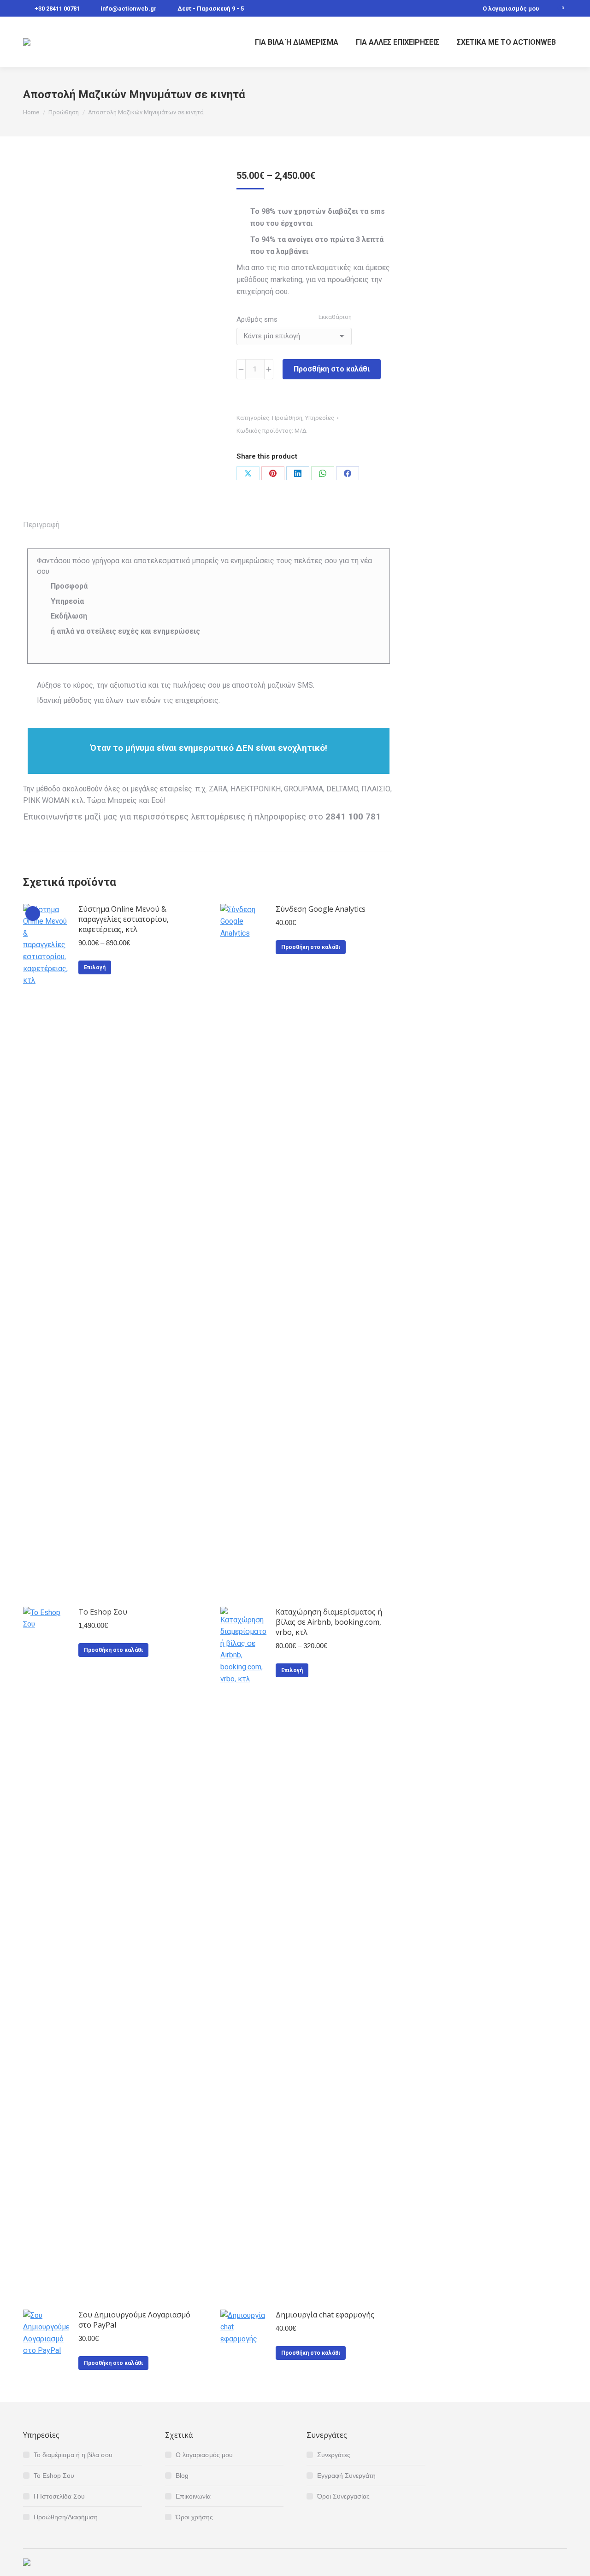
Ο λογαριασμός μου (511, 9)
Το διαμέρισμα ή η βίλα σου (73, 2455)
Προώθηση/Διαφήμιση (66, 2517)
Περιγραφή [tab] (41, 525)
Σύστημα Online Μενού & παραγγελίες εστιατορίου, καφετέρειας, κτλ (124, 919)
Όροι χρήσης (194, 2517)
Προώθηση (287, 418)
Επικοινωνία (193, 2496)
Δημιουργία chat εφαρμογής (325, 2315)
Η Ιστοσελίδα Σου (59, 2496)
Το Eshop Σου (103, 1612)
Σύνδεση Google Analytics (321, 909)
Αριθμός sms (257, 319)
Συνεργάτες (334, 2455)
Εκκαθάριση (335, 317)
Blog (182, 2476)
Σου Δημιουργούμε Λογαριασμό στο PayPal (134, 2320)
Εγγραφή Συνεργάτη (346, 2476)
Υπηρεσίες (320, 418)
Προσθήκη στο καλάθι (332, 369)
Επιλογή (95, 967)
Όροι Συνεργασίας (343, 2496)
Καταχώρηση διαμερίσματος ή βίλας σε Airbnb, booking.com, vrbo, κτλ (329, 1622)
